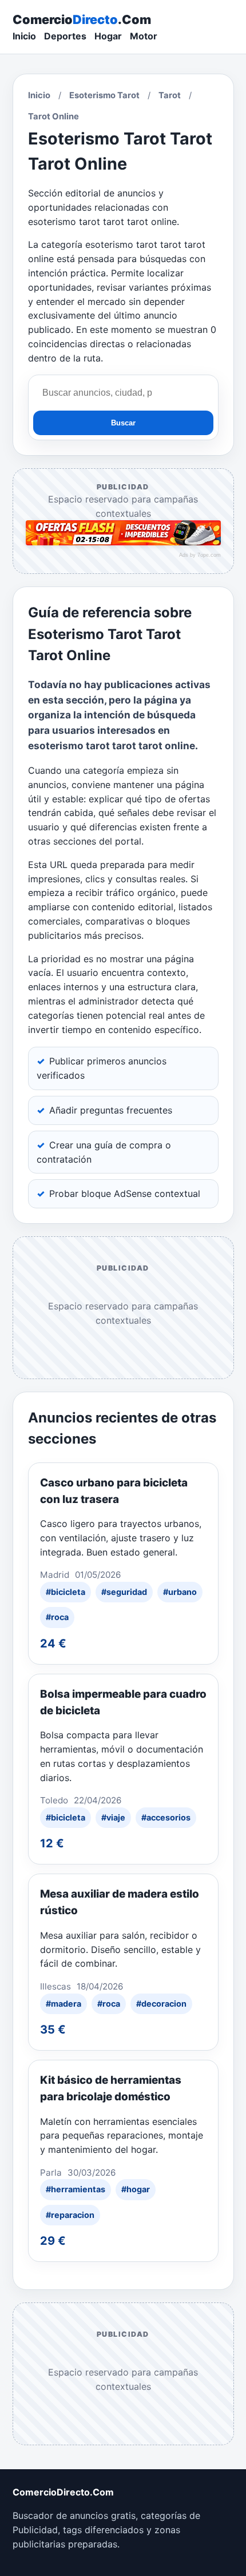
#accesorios (166, 1817)
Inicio (24, 36)
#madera (64, 2004)
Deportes (65, 36)
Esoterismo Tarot (104, 95)
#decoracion (161, 2004)
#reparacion (70, 2215)
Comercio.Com (82, 19)
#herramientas (76, 2189)
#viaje (113, 1817)
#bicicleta (66, 1592)
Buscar (123, 423)
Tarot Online (53, 116)
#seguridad (124, 1592)
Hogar (108, 36)
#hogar (136, 2189)
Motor (144, 36)
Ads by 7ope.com (200, 555)
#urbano (180, 1592)
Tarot (170, 95)
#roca (57, 1617)
